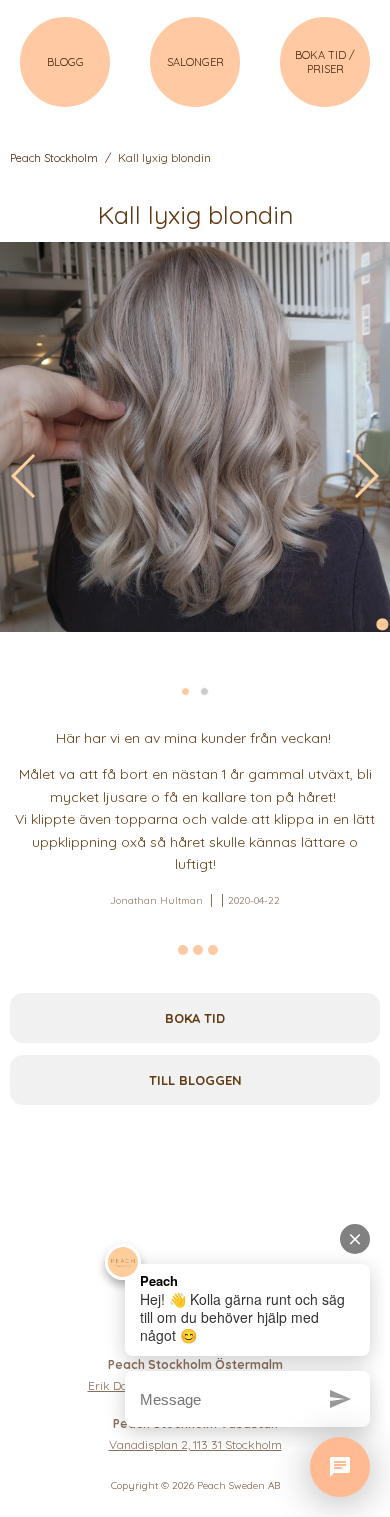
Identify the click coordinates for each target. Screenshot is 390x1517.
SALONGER (195, 62)
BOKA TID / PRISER (325, 62)
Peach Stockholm (54, 158)
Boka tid (195, 1018)
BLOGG (65, 62)
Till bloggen (195, 1080)
